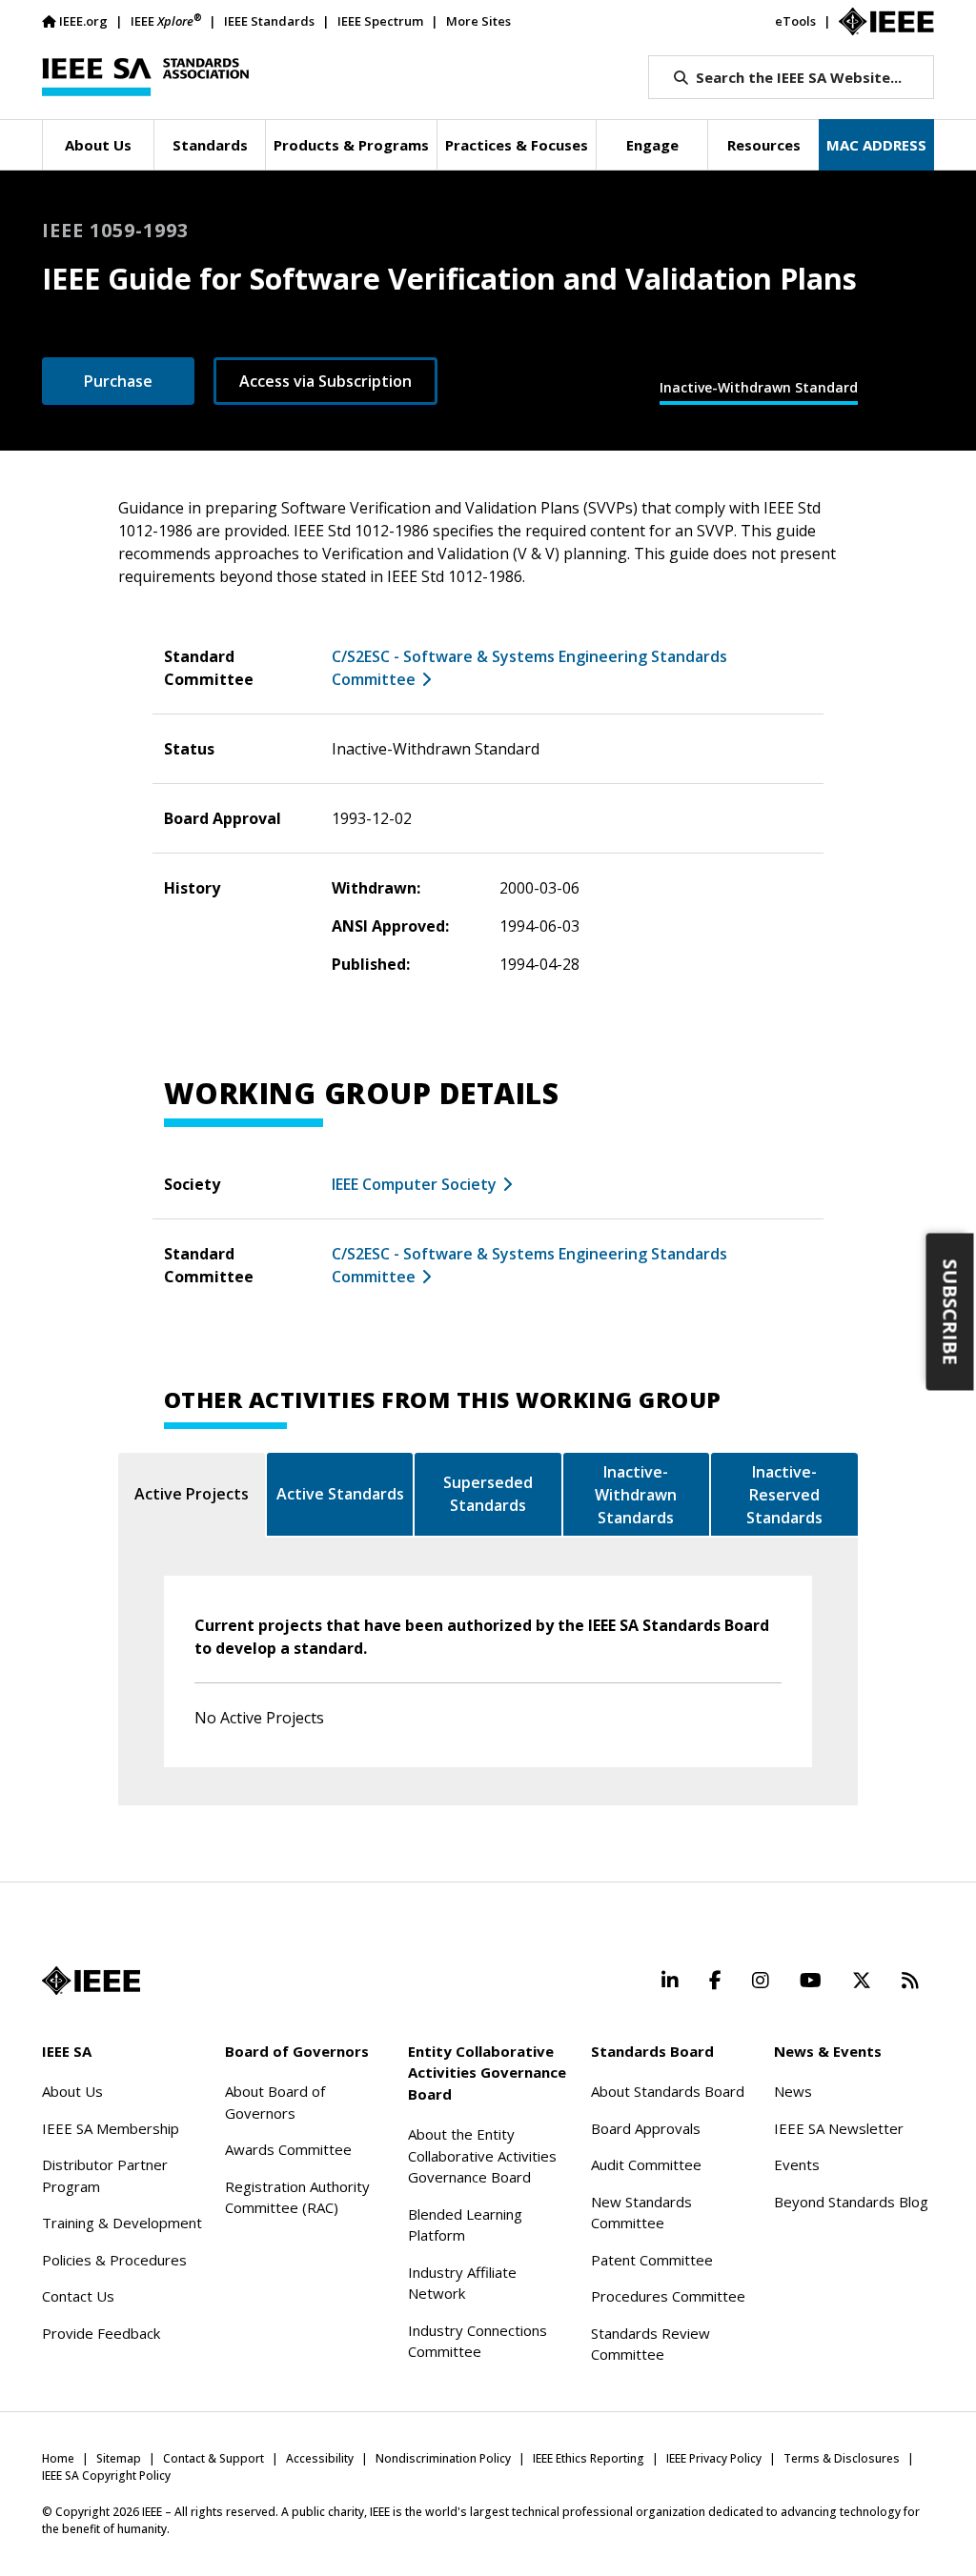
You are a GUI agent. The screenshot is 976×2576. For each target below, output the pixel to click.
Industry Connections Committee (478, 2341)
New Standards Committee (641, 2213)
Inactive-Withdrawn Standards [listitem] (636, 1495)
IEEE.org (83, 21)
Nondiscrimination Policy (443, 2458)
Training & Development (122, 2223)
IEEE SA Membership (111, 2128)
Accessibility (320, 2458)
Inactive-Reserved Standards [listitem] (784, 1495)
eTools (795, 21)
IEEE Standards (269, 21)
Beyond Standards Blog (851, 2202)
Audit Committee (646, 2164)
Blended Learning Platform (465, 2225)
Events (797, 2164)
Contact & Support (213, 2458)
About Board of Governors (275, 2102)
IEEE (166, 20)
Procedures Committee (668, 2296)
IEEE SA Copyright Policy (106, 2475)
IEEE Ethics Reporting (589, 2458)
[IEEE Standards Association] (145, 77)
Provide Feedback (101, 2333)
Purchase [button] (118, 381)
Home (58, 2458)
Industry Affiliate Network (462, 2283)
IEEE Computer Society (414, 1184)
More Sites (478, 21)
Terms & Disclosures (842, 2458)
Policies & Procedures (114, 2260)
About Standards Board (668, 2091)
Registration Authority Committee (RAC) (297, 2197)
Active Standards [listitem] (340, 1494)
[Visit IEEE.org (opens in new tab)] (91, 1981)
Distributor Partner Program (105, 2175)
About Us (72, 2091)
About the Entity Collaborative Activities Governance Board (482, 2155)
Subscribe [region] (951, 1312)
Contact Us (78, 2296)
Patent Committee (652, 2260)
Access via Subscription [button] (325, 381)
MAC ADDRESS (876, 145)
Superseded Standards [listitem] (488, 1494)
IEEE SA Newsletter (839, 2128)
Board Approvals (646, 2128)
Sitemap (119, 2458)
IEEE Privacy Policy (714, 2458)
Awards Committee (288, 2149)
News (793, 2091)
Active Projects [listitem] (192, 1494)
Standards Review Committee (651, 2344)
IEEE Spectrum (380, 21)
